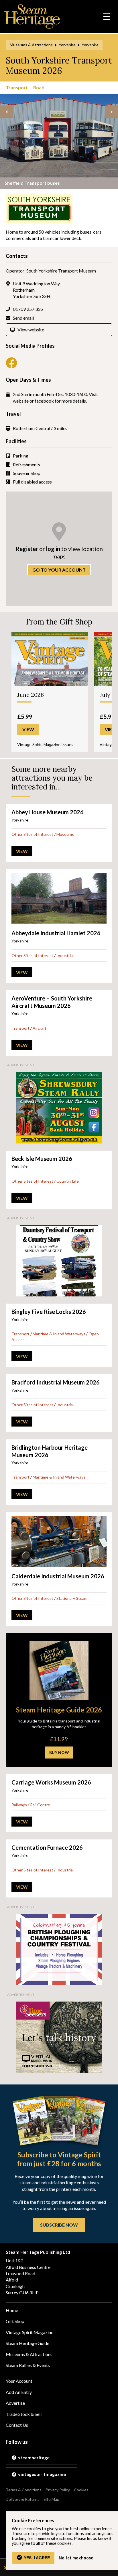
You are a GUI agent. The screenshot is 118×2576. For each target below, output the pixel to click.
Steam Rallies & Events (28, 2365)
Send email (23, 318)
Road (39, 87)
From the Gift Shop (59, 622)
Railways (19, 1805)
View (22, 851)
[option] (59, 141)
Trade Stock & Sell (24, 2414)
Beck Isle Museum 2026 (42, 1159)
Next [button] (112, 112)
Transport (17, 87)
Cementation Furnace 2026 (47, 1847)
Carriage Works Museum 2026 (51, 1782)
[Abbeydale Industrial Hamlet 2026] (59, 898)
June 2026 (31, 695)
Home (12, 2310)
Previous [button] (6, 112)
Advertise (15, 2403)
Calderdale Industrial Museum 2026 (58, 1576)
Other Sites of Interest (32, 834)
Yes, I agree (37, 2558)
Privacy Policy (58, 2490)
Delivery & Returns (23, 2499)
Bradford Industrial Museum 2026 (56, 1382)
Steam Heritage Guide (27, 2343)
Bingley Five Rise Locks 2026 (49, 1312)
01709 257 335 (28, 309)
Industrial (65, 955)
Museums (65, 834)
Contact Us (17, 2425)
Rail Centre (40, 1805)
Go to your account (59, 570)
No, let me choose (76, 2558)
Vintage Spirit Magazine (29, 2332)
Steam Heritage (32, 16)
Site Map (51, 2499)
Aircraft (40, 1028)
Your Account (19, 2381)
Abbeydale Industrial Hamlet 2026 (56, 933)
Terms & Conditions (24, 2490)
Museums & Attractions (31, 45)
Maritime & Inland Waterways (59, 1334)
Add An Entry (19, 2392)
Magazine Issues (58, 744)
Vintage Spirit (29, 744)
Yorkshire (67, 45)
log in (53, 549)
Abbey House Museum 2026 (48, 812)
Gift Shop (15, 2321)
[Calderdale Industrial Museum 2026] (59, 1541)
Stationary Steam (72, 1598)
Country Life (68, 1181)
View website (31, 330)
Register (27, 549)
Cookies (81, 2490)
